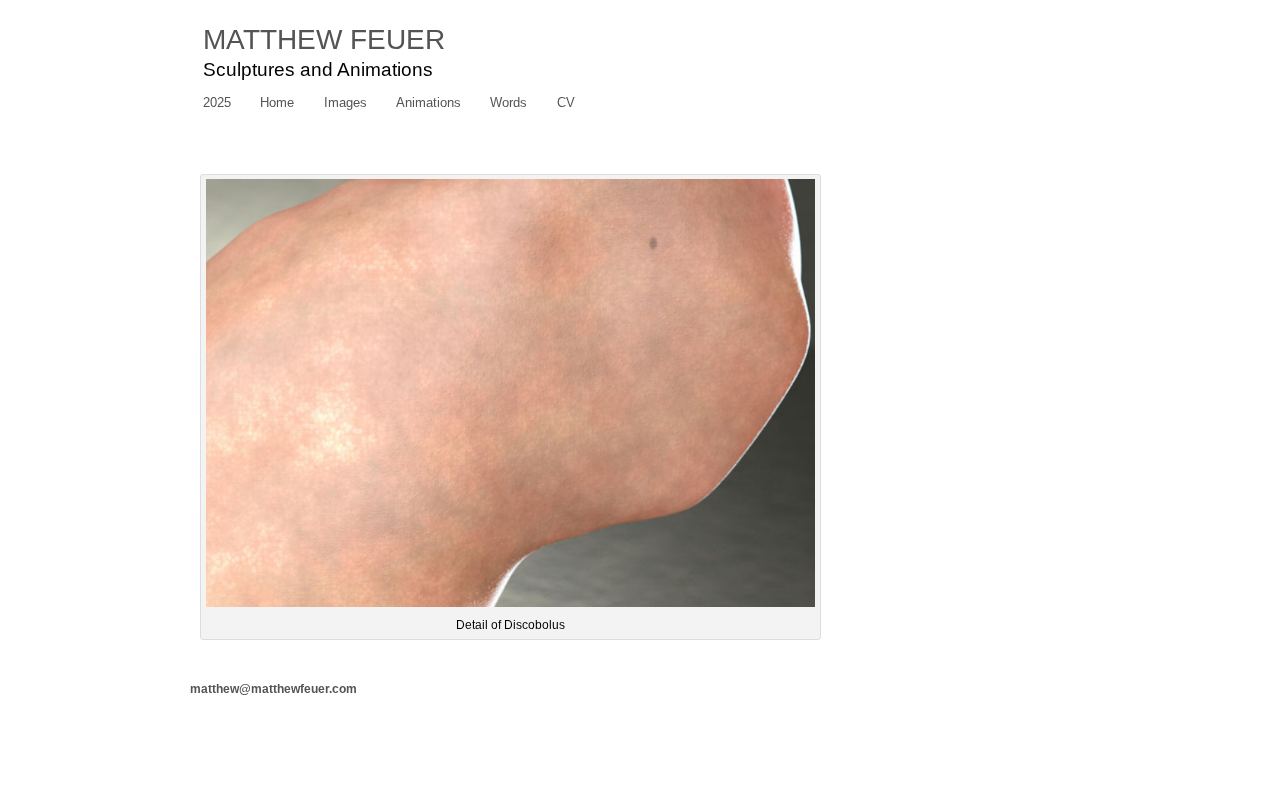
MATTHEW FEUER (324, 39)
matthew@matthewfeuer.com (273, 689)
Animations (428, 102)
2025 (217, 102)
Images (345, 102)
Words (508, 102)
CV (566, 102)
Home (277, 102)
